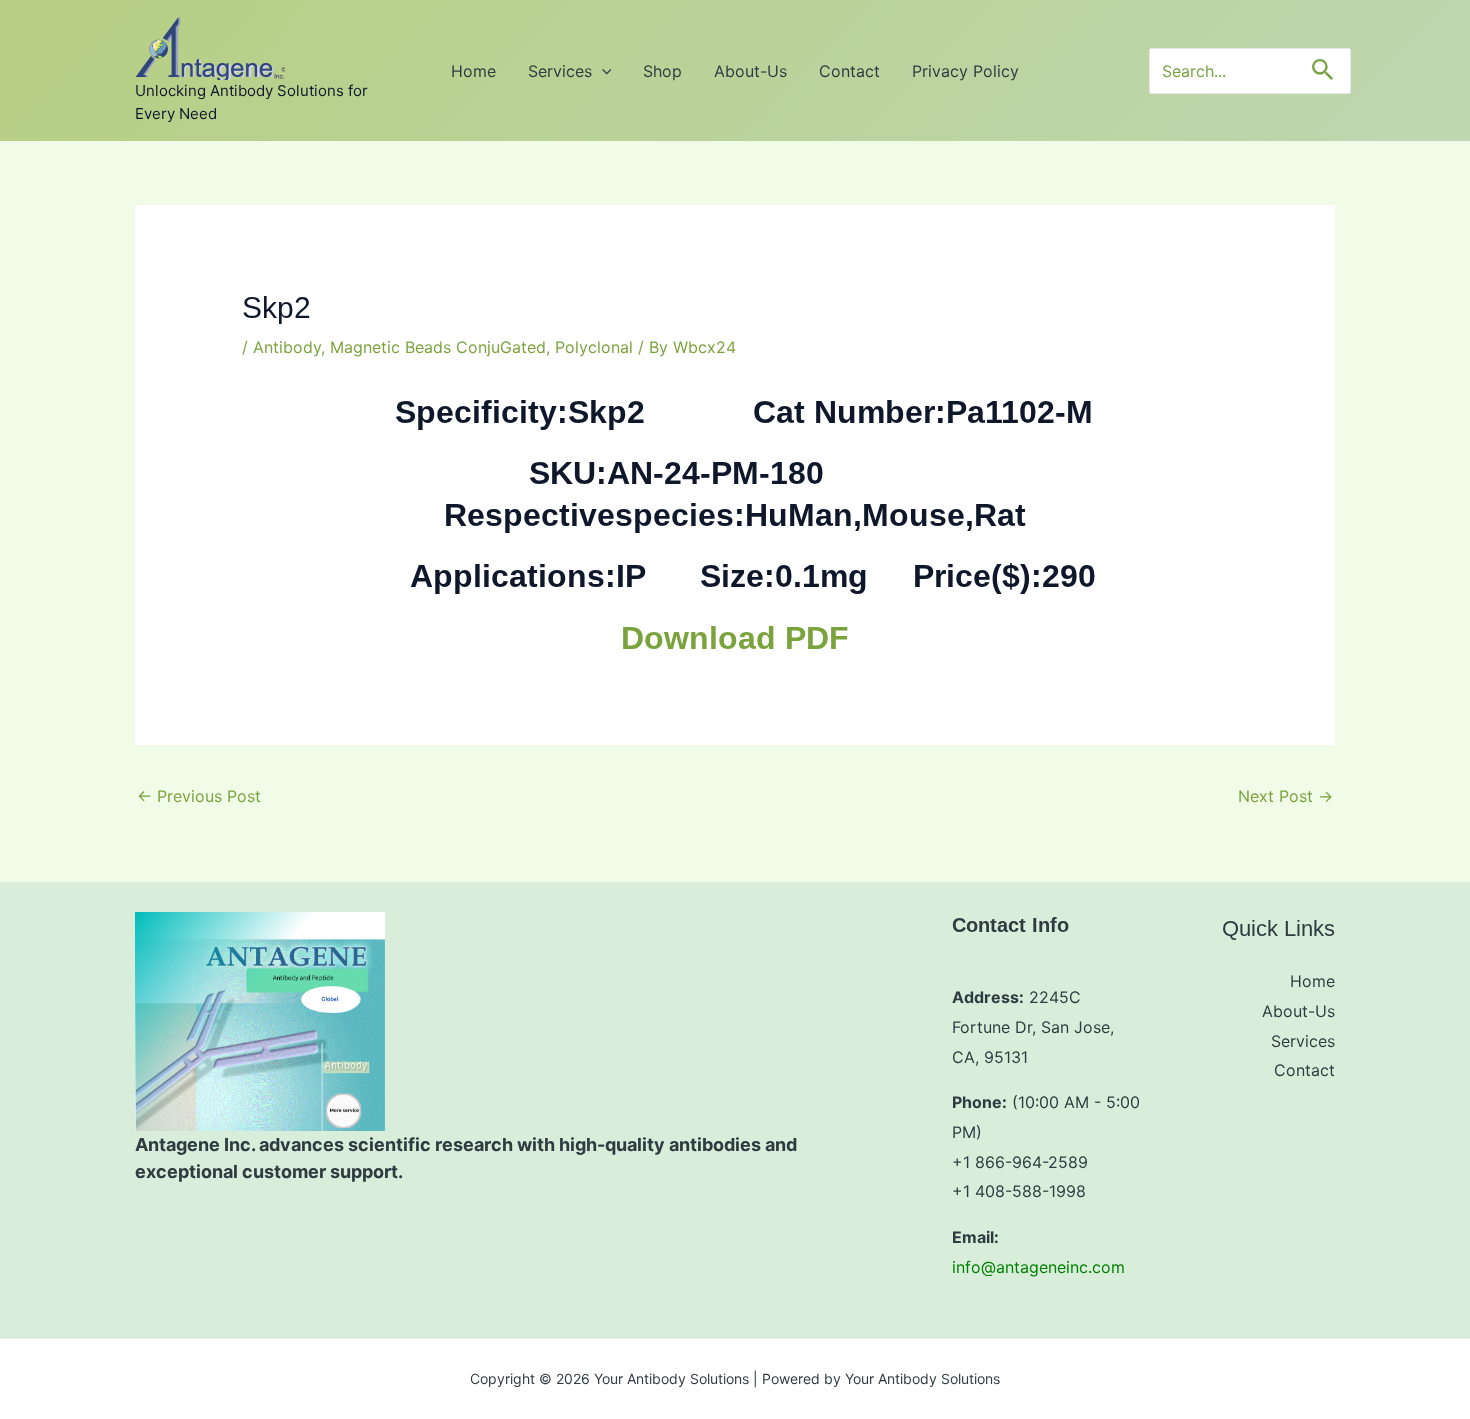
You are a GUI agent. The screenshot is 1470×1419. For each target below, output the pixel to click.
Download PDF (735, 638)
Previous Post (199, 796)
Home (473, 71)
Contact (849, 71)
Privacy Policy (965, 71)
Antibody (287, 347)
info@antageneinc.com (1038, 1267)
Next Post (1285, 796)
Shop (662, 71)
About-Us (750, 71)
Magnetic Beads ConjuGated (438, 347)
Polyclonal (594, 347)
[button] (602, 71)
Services (560, 71)
